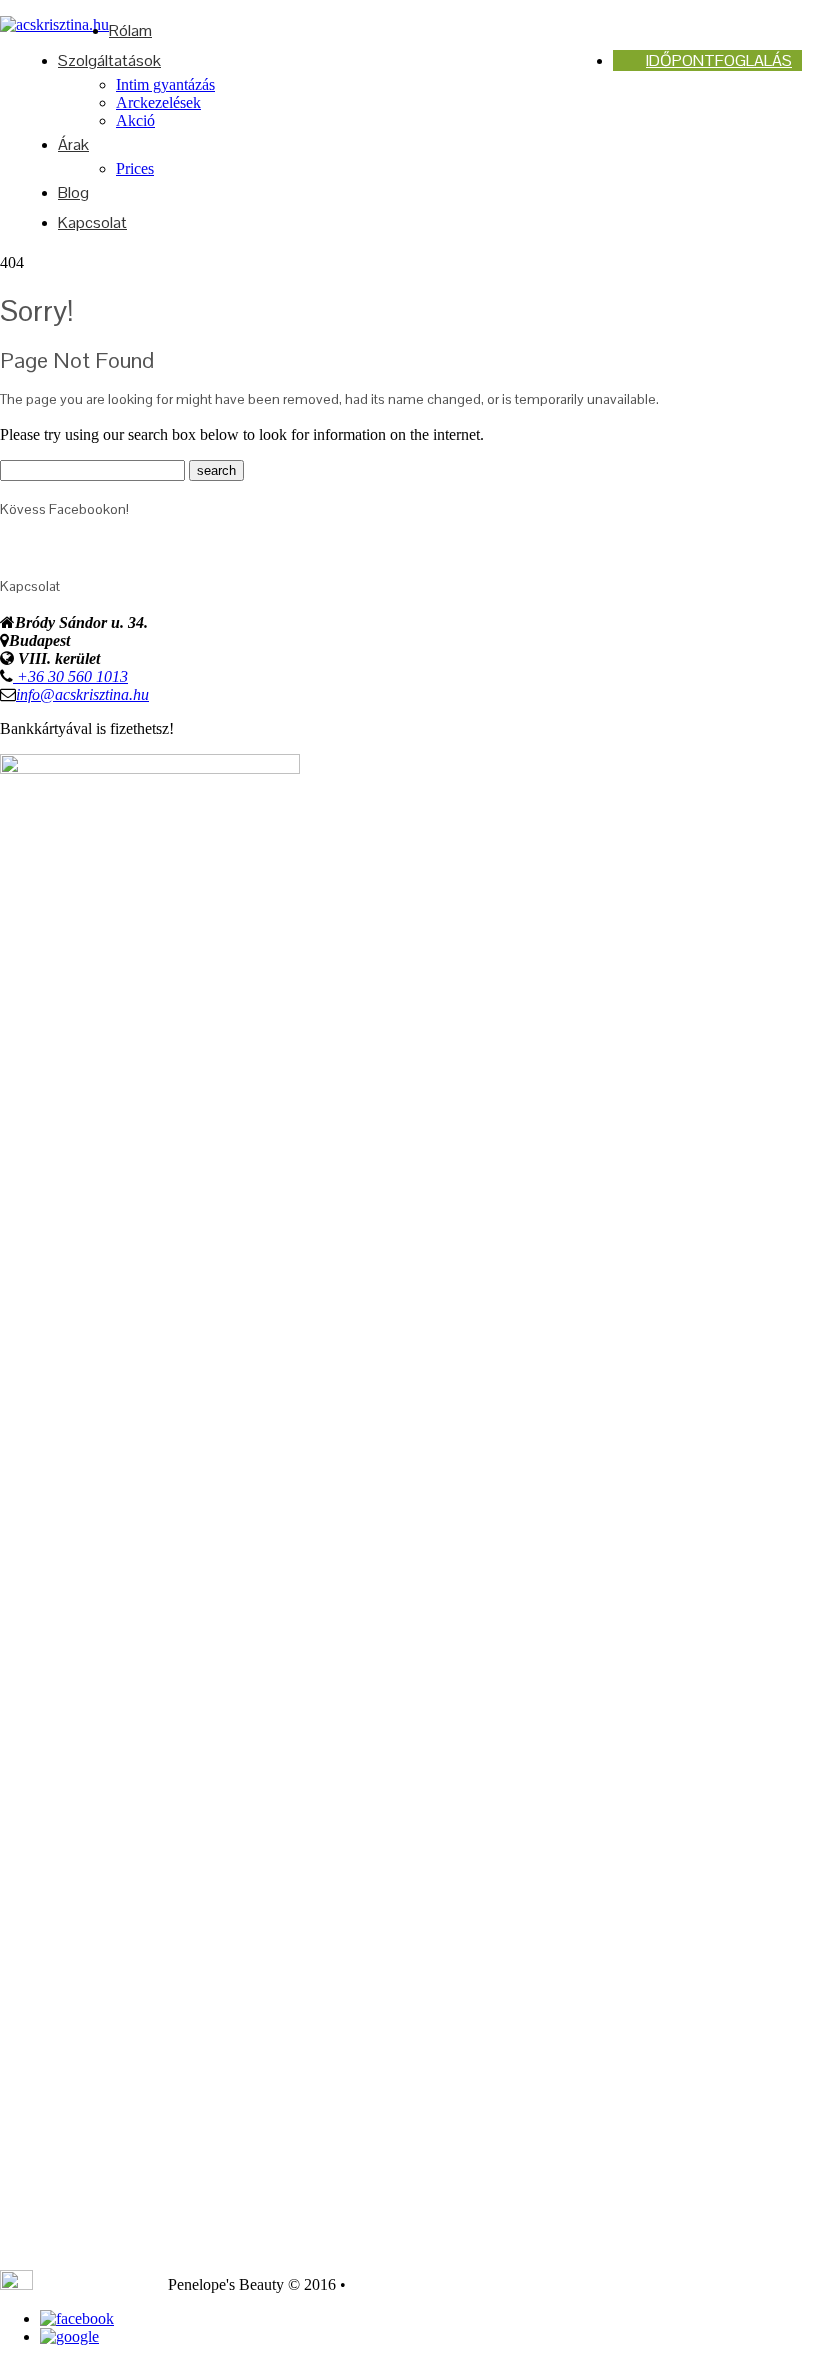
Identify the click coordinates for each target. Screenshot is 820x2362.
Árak (73, 144)
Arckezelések (158, 102)
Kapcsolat (92, 222)
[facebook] (77, 2318)
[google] (69, 2336)
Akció (135, 120)
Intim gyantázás (165, 84)
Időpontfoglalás (719, 60)
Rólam (130, 30)
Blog (73, 192)
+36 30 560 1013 (70, 676)
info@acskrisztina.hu (82, 694)
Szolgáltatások (109, 60)
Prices (135, 168)
